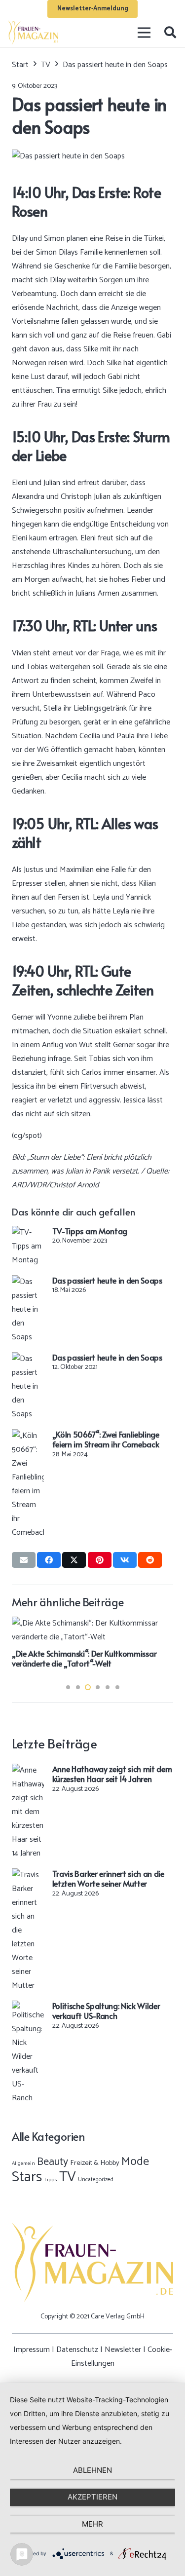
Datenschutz (77, 2350)
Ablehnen (92, 2470)
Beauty (53, 2162)
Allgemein (23, 2163)
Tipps (51, 2180)
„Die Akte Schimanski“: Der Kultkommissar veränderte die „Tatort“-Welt (84, 1658)
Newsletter (123, 2350)
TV (68, 2177)
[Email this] (24, 1560)
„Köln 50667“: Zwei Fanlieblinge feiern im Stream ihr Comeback (106, 1439)
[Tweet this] (74, 1560)
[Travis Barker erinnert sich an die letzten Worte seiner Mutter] (28, 1875)
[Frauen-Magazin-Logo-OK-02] (33, 33)
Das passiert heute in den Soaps (107, 1280)
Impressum (32, 2350)
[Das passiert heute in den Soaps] (28, 1282)
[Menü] (145, 33)
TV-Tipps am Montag (90, 1231)
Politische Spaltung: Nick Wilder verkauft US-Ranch (106, 2011)
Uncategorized (96, 2179)
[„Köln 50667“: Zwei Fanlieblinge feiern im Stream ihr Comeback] (28, 1436)
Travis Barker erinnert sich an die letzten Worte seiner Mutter (108, 1878)
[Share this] (49, 1560)
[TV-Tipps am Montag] (28, 1232)
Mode (135, 2162)
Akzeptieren (92, 2497)
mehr (92, 2524)
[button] (170, 33)
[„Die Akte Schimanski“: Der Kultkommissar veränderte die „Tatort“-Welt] (92, 1623)
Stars (27, 2177)
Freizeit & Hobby (95, 2163)
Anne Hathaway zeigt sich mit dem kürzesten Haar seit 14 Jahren (112, 1774)
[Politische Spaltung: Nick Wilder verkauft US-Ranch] (28, 2007)
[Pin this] (100, 1560)
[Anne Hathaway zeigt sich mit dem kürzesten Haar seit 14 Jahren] (28, 1770)
